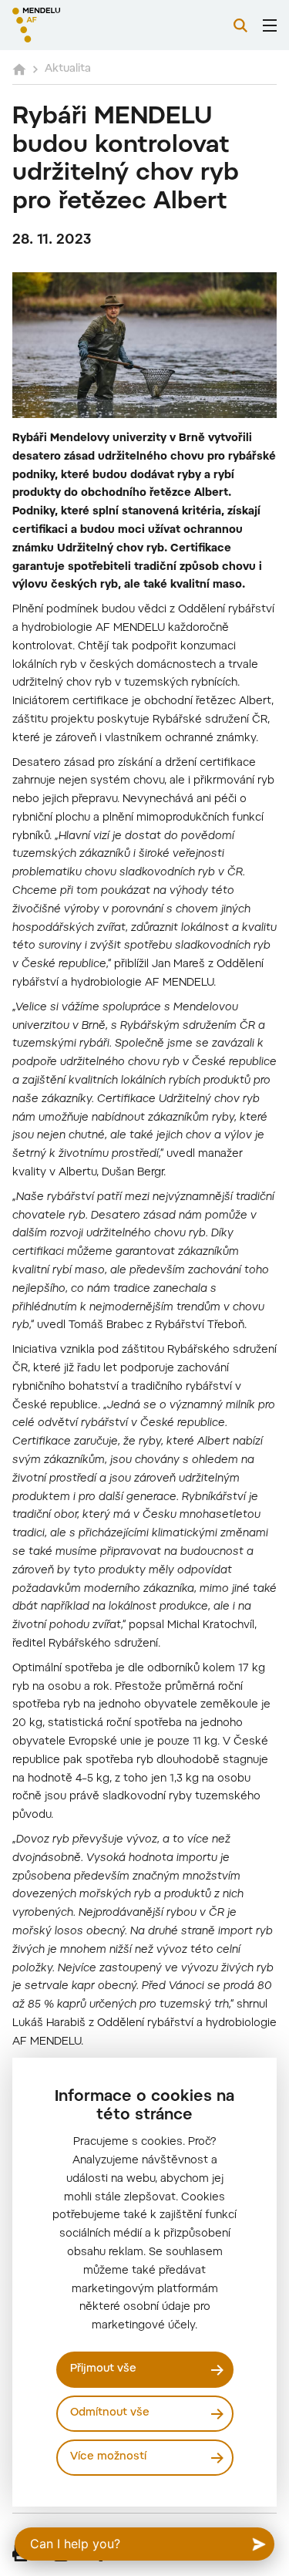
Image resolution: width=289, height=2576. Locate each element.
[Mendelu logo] (89, 25)
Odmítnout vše (110, 2413)
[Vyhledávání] (240, 25)
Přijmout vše (103, 2369)
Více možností (108, 2457)
